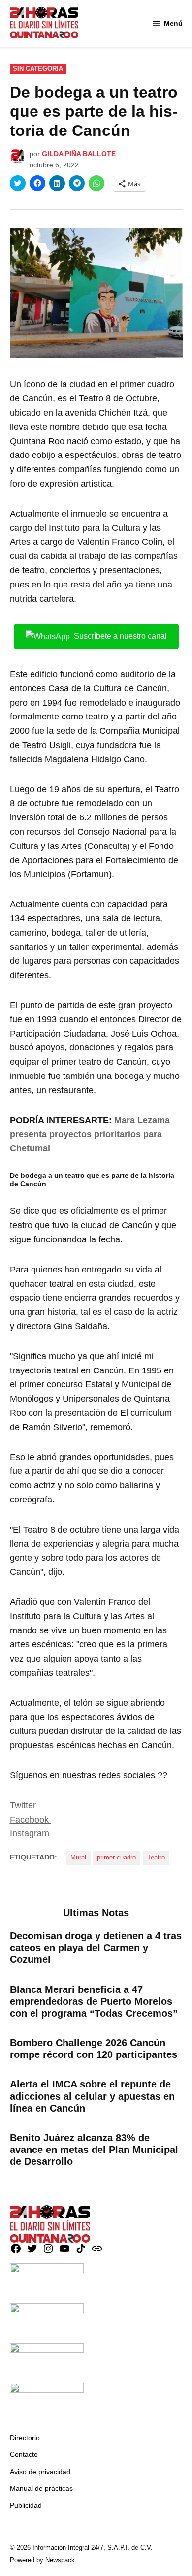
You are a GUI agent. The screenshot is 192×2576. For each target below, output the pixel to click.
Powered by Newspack (42, 2560)
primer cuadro (116, 1858)
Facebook (31, 1820)
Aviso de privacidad (40, 2472)
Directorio (25, 2438)
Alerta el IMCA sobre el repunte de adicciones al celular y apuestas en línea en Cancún (92, 2096)
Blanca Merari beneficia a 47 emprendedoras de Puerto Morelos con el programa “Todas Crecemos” (94, 2001)
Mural (78, 1858)
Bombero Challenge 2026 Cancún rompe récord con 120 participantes (94, 2049)
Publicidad (26, 2505)
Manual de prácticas (41, 2488)
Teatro (156, 1858)
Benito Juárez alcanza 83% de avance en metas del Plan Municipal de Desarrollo (94, 2150)
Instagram (30, 1833)
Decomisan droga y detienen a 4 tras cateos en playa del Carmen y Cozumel (96, 1948)
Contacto (24, 2454)
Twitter (24, 1805)
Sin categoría (38, 69)
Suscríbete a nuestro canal (120, 636)
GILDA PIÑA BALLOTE (79, 154)
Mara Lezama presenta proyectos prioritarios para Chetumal (90, 1135)
